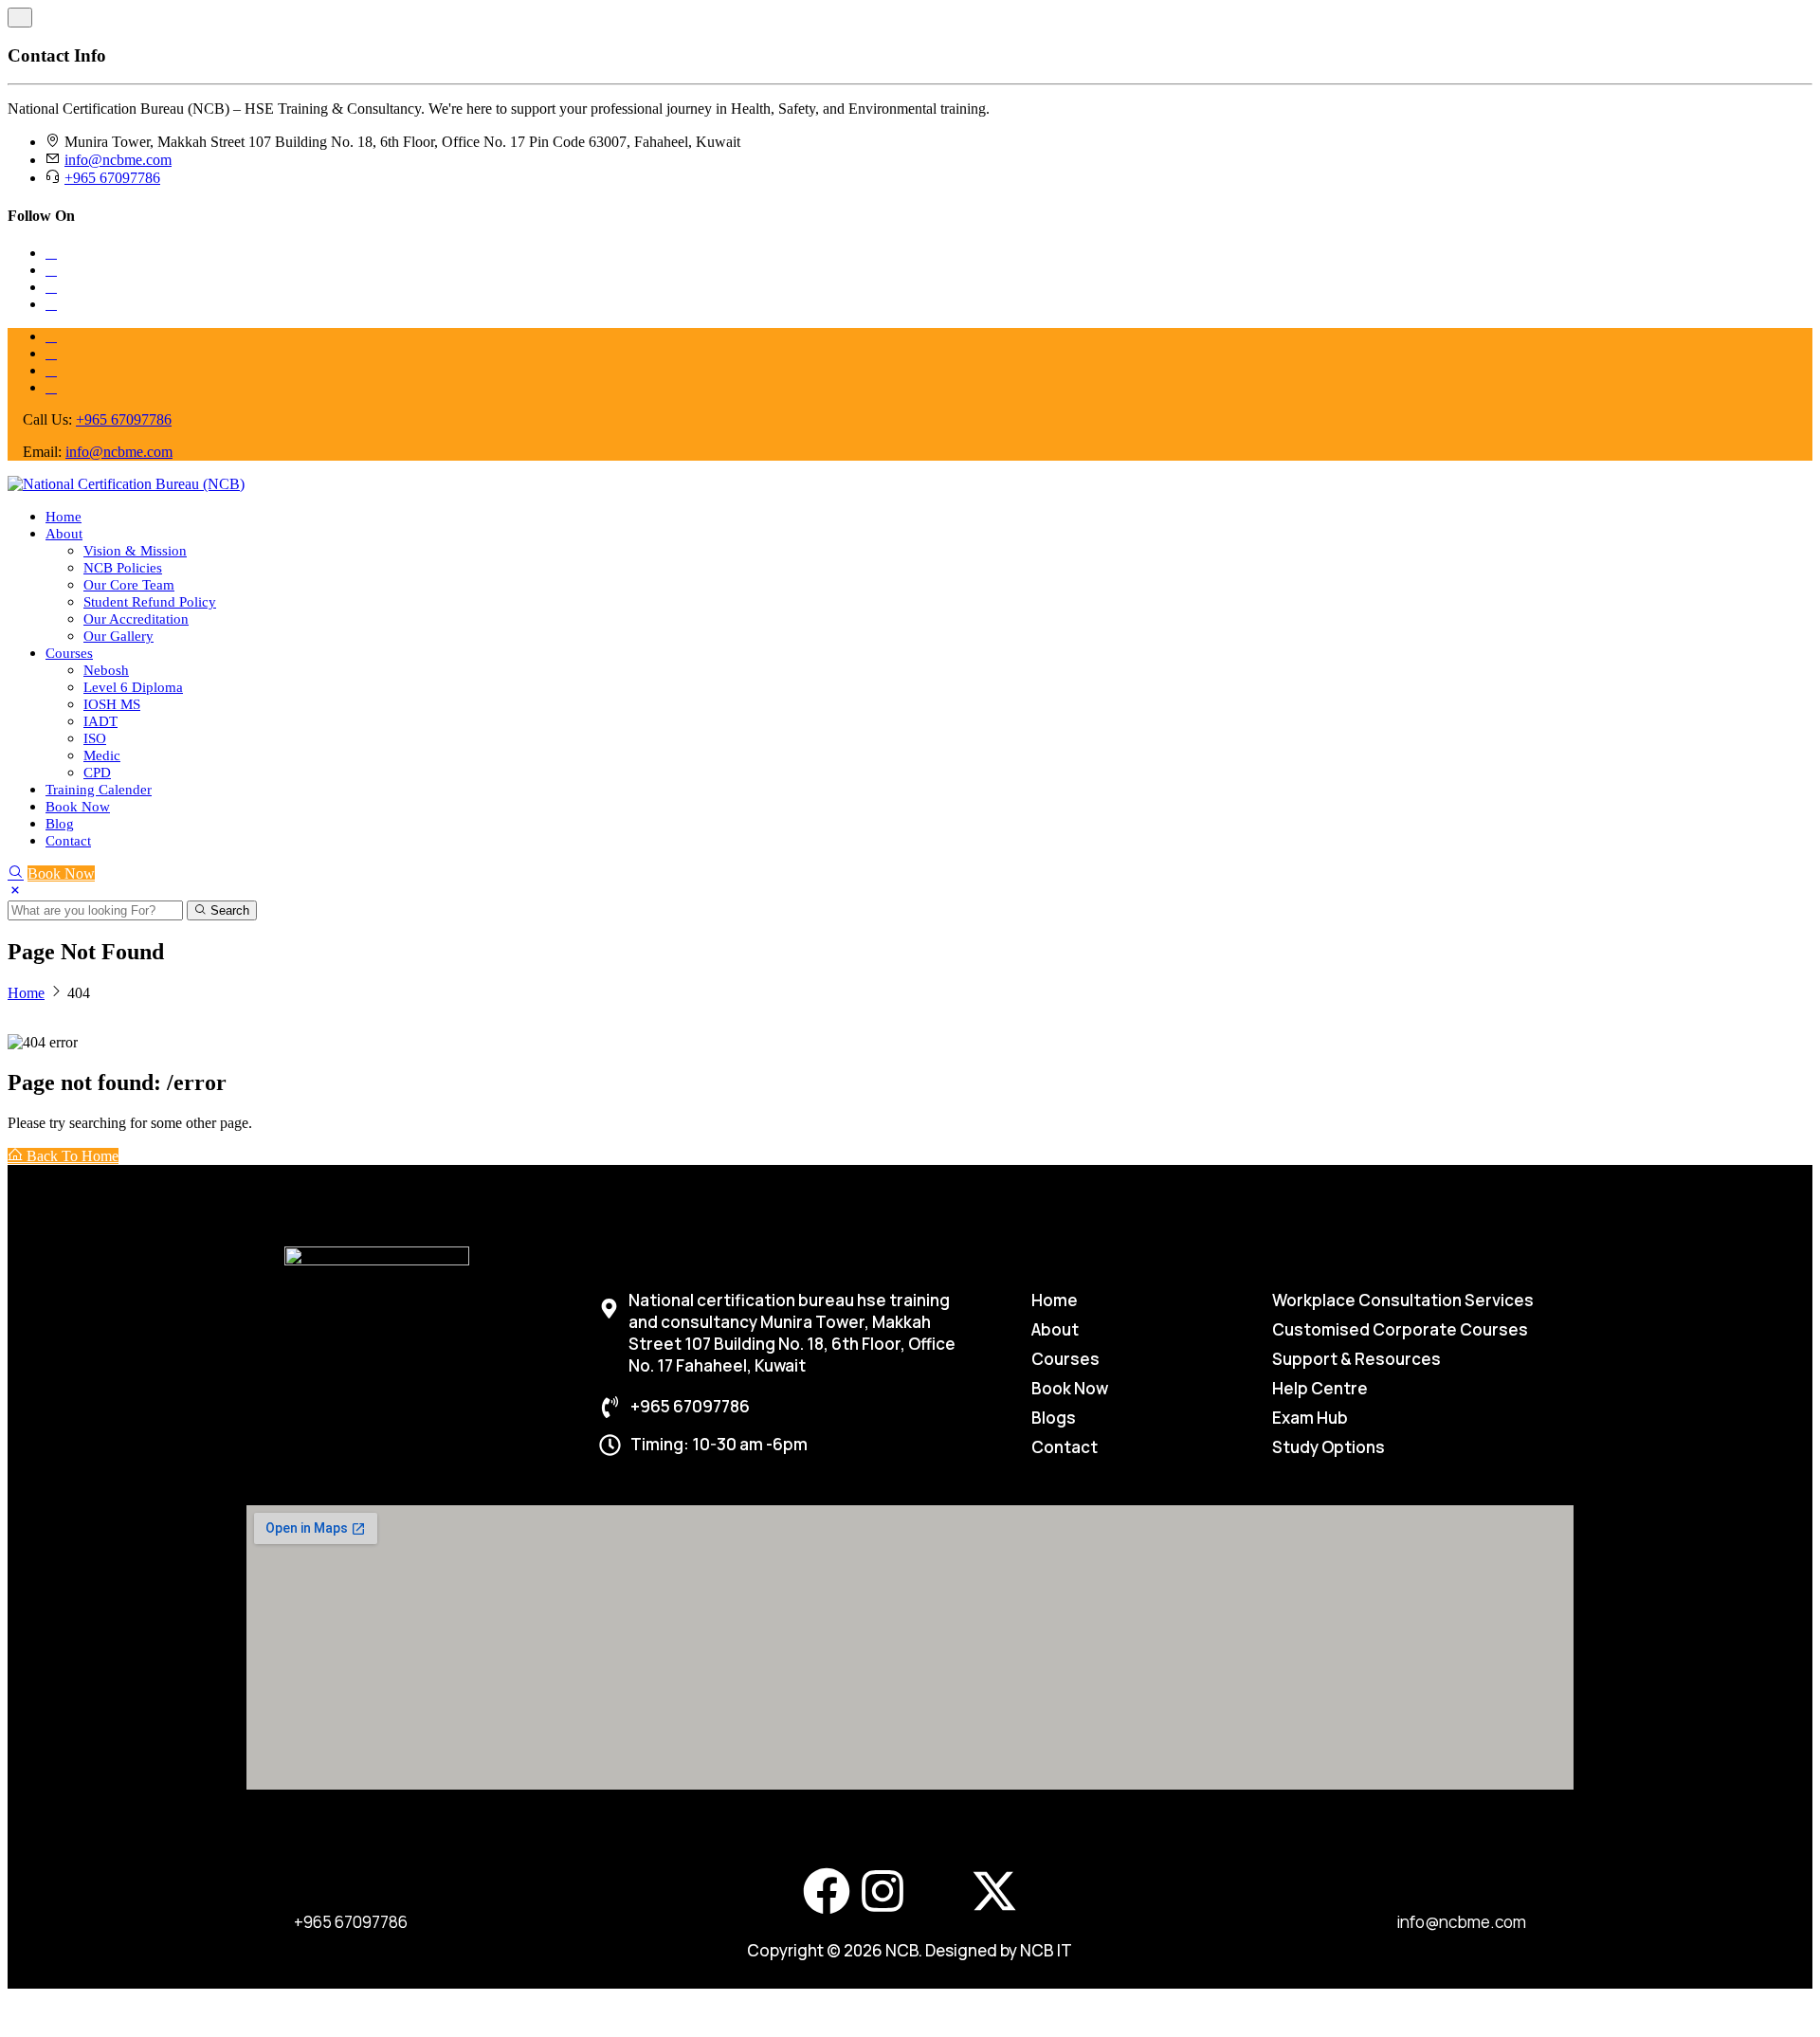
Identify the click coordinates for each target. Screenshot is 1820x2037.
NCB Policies (123, 568)
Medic (102, 755)
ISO (95, 738)
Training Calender (99, 790)
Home (64, 517)
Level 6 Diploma (133, 687)
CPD (97, 773)
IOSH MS (112, 704)
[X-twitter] (994, 1891)
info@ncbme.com (118, 160)
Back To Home (71, 1156)
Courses (69, 653)
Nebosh (106, 670)
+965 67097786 (112, 178)
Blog (60, 824)
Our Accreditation (136, 619)
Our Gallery (118, 636)
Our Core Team (129, 585)
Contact (68, 841)
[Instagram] (883, 1891)
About (64, 534)
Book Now (78, 807)
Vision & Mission (135, 551)
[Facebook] (827, 1891)
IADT (100, 721)
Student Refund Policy (150, 602)
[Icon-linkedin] (938, 1891)
